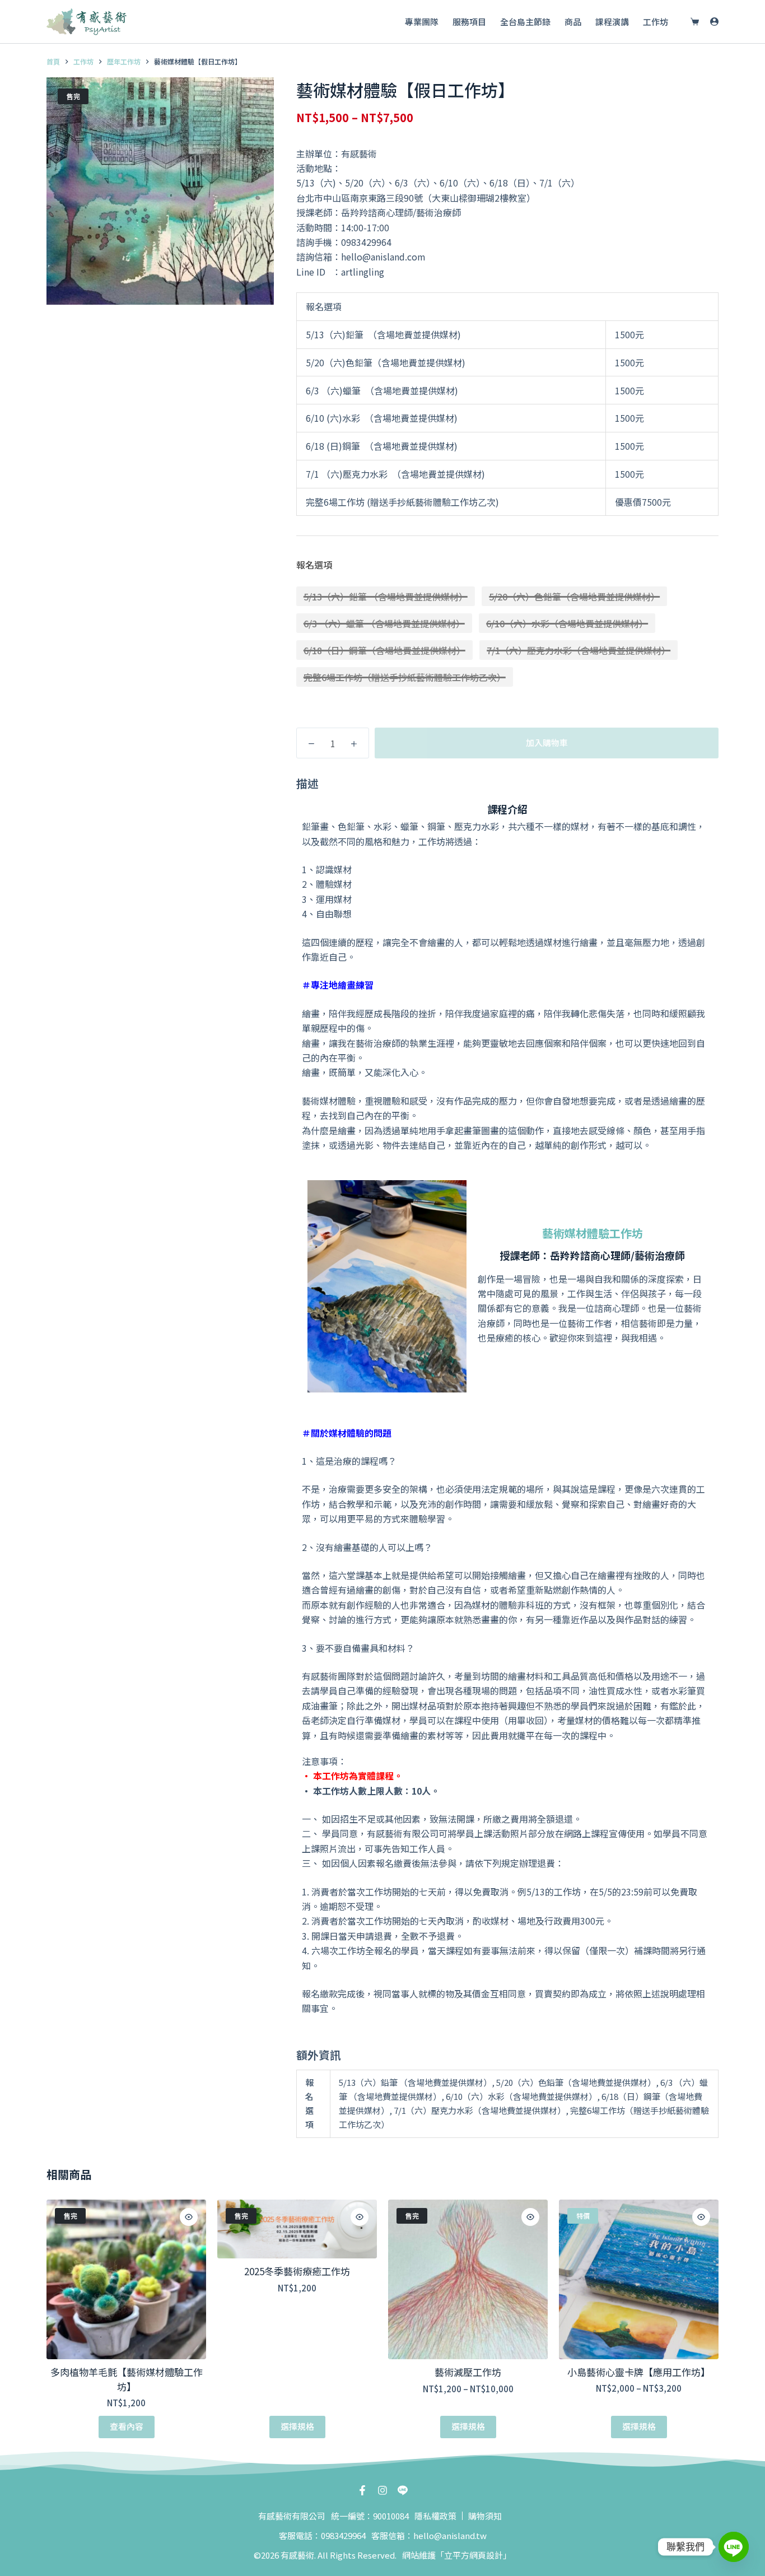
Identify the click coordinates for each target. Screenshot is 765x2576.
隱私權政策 (435, 2516)
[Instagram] (382, 2490)
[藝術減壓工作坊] (468, 2279)
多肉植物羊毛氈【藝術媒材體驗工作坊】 (127, 2379)
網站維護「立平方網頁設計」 (457, 2555)
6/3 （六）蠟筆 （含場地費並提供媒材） (384, 623)
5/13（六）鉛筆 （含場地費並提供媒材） (386, 597)
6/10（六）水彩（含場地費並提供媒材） (567, 623)
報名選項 (314, 565)
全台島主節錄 (525, 22)
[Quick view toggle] (189, 2217)
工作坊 (656, 22)
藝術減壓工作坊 (468, 2372)
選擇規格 (297, 2426)
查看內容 (127, 2426)
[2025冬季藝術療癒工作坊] (297, 2229)
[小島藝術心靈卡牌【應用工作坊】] (639, 2279)
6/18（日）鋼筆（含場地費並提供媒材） (384, 650)
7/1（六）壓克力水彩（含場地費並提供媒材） (579, 650)
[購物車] (692, 22)
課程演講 (612, 22)
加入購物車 (547, 742)
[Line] (734, 2547)
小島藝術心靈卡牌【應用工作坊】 (639, 2372)
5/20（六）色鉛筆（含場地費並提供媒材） (574, 597)
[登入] (714, 22)
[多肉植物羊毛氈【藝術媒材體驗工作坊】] (126, 2279)
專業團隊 (422, 22)
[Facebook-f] (362, 2490)
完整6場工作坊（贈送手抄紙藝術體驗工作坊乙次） (405, 677)
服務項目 (469, 22)
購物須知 (485, 2516)
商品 (573, 22)
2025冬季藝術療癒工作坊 (297, 2271)
